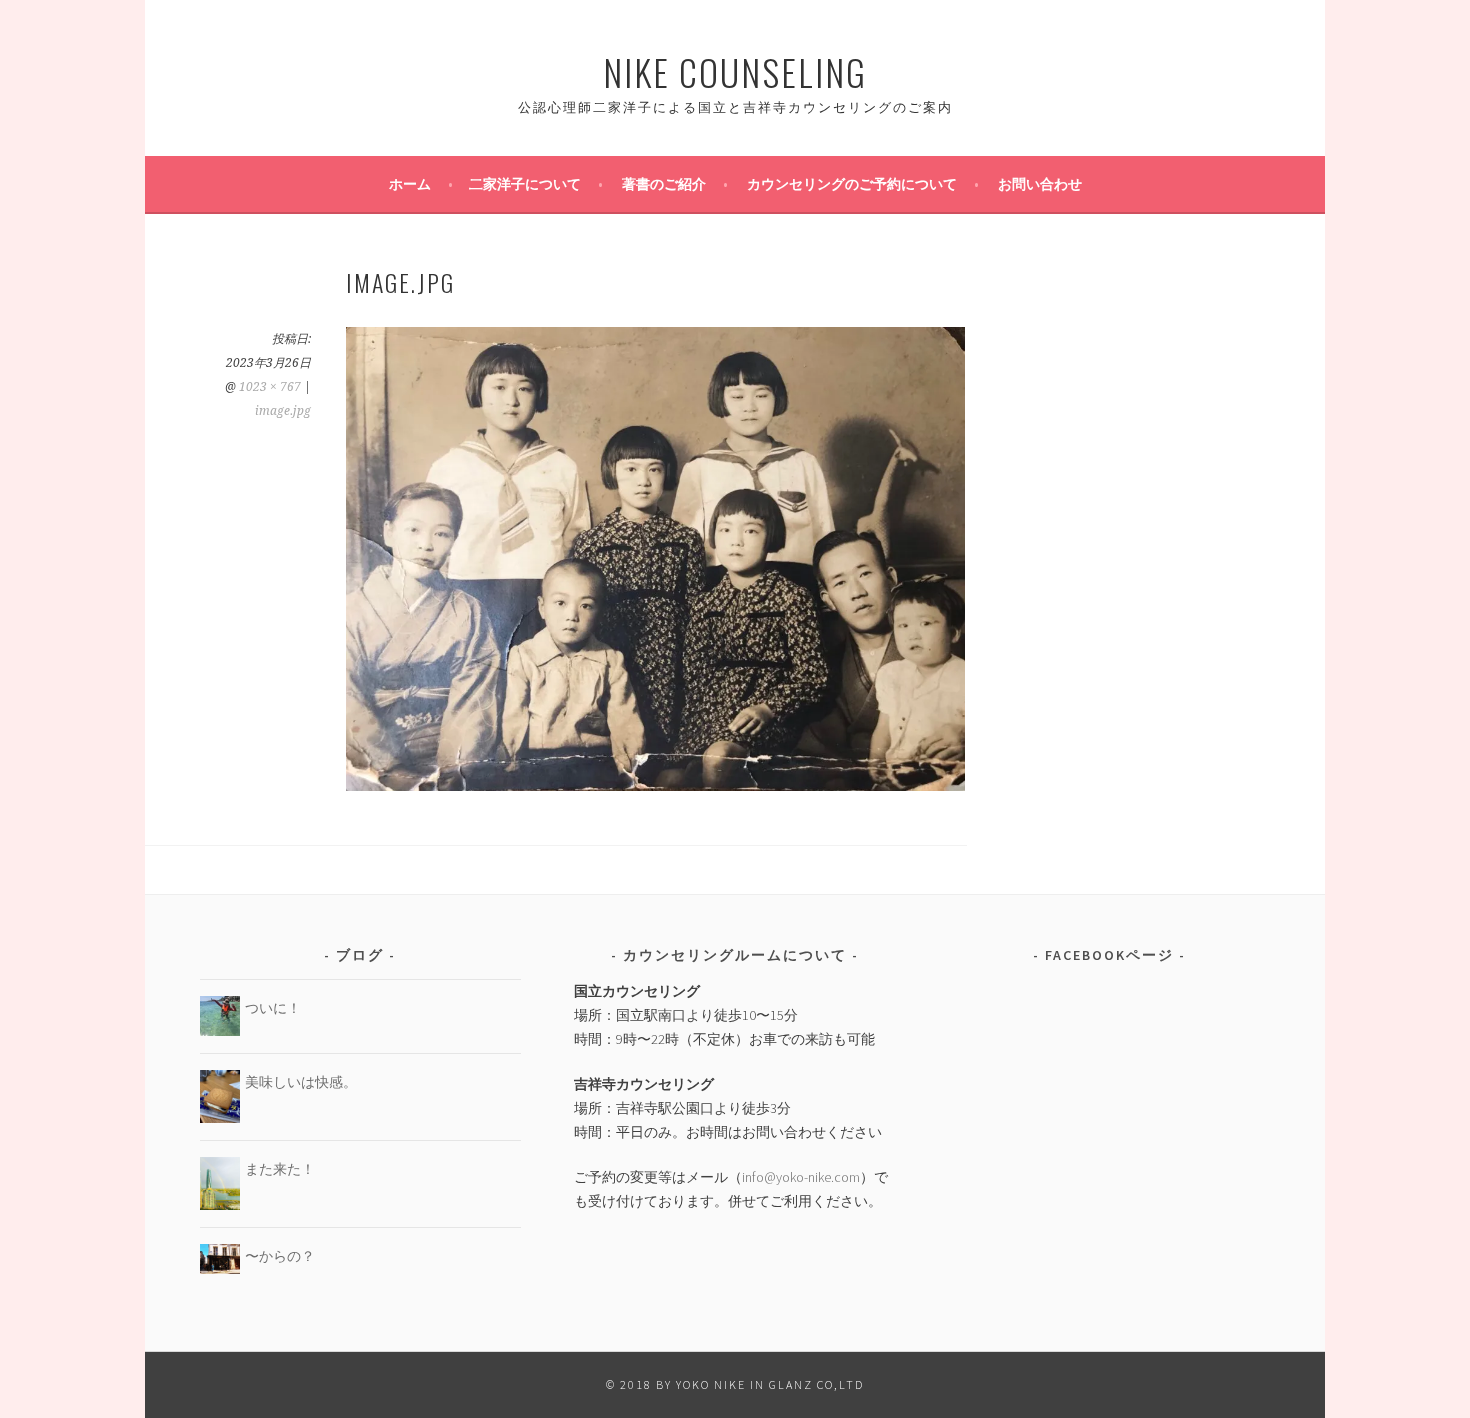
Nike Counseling (735, 71)
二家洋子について (525, 184)
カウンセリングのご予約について (852, 184)
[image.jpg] (655, 785)
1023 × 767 (270, 387)
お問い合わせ (1040, 184)
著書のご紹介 (664, 184)
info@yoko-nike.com (801, 1177)
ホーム (410, 184)
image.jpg (283, 411)
